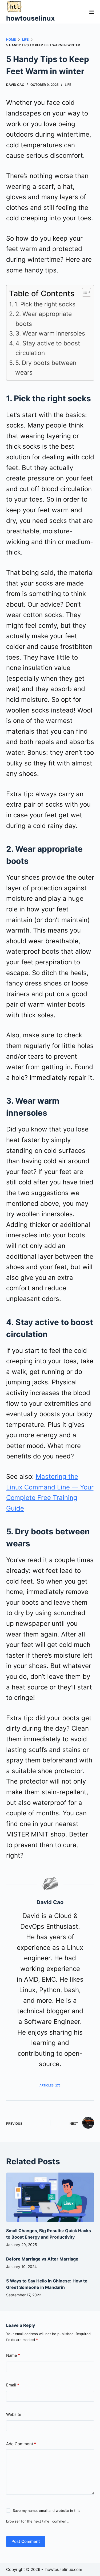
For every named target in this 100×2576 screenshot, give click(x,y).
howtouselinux (30, 18)
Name (13, 2355)
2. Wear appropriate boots (44, 319)
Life (68, 85)
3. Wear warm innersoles (50, 333)
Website (14, 2414)
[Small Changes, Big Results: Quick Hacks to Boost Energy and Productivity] (50, 2197)
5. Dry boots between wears (46, 368)
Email (13, 2385)
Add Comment (21, 2444)
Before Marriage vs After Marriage (42, 2259)
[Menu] (92, 12)
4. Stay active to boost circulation (48, 348)
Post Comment (26, 2541)
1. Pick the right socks (45, 304)
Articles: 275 (50, 2085)
